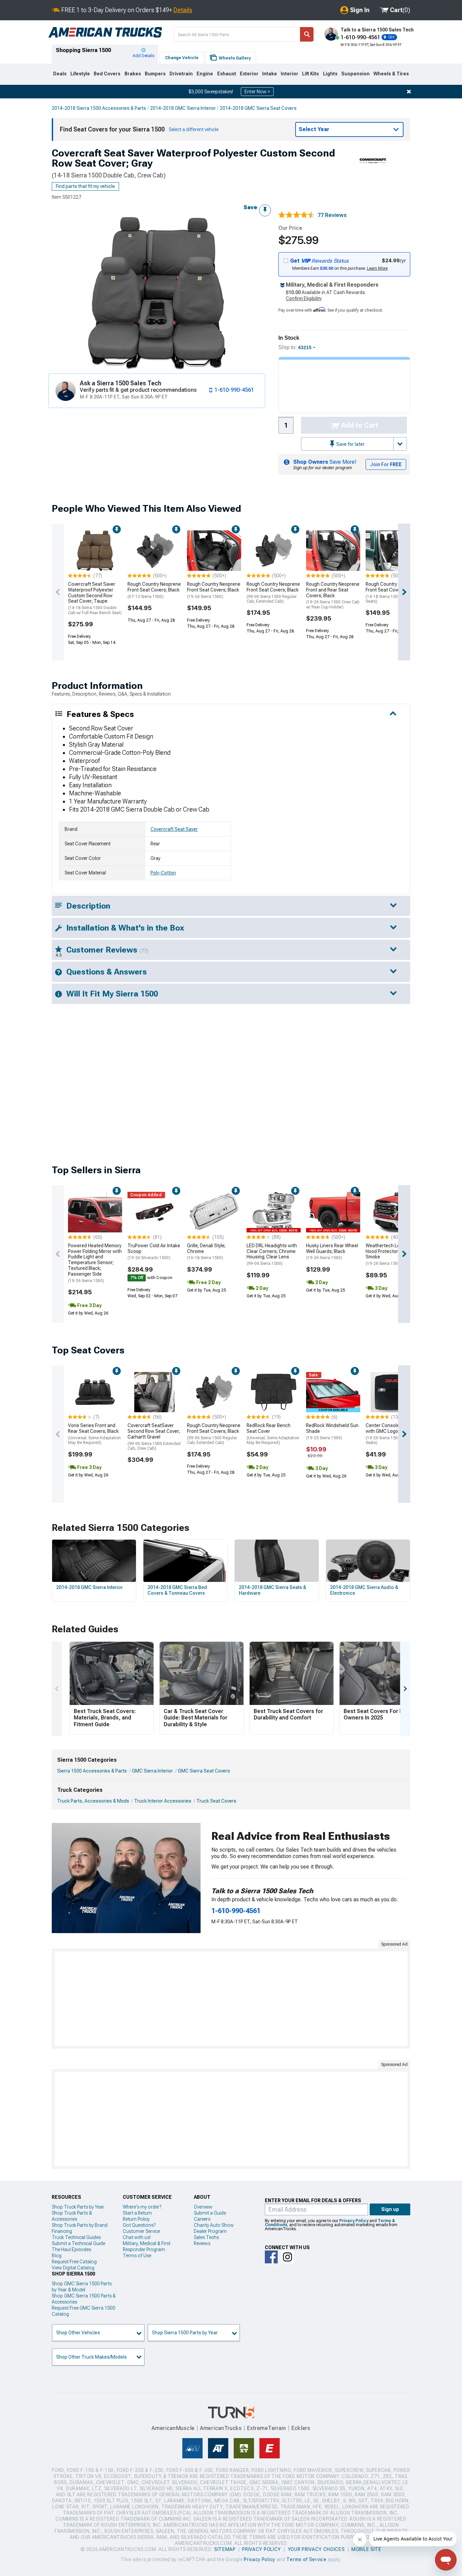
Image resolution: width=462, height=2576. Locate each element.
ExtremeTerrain (267, 2428)
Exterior (249, 74)
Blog (57, 2256)
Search (307, 34)
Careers (202, 2219)
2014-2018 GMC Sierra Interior (183, 108)
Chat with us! (137, 2237)
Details (183, 10)
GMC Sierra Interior (152, 1771)
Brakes (133, 74)
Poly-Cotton (163, 873)
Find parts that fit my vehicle (85, 186)
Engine (205, 74)
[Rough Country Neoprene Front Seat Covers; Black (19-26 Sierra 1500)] (214, 551)
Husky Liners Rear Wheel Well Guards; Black (332, 1252)
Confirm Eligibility (304, 298)
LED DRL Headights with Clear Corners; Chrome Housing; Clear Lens (272, 1254)
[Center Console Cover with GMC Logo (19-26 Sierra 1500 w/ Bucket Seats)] (393, 1392)
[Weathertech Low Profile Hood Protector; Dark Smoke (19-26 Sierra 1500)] (393, 1212)
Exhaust (227, 74)
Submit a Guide (210, 2213)
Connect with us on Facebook (271, 2257)
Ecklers (301, 2428)
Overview (203, 2207)
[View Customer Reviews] (297, 215)
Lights (330, 74)
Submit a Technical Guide (78, 2243)
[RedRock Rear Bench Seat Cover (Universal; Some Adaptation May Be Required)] (274, 1392)
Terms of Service (306, 2559)
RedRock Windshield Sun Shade (332, 1431)
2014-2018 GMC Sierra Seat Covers (258, 108)
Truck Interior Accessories (163, 1801)
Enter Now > (257, 92)
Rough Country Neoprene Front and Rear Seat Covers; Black (333, 595)
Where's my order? (142, 2207)
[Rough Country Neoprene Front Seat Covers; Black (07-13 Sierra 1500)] (155, 551)
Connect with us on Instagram (287, 2257)
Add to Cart (359, 425)
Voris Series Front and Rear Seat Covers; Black (94, 1434)
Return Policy (136, 2219)
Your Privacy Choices (316, 2549)
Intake (270, 74)
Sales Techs (206, 2237)
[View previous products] (58, 592)
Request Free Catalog (74, 2262)
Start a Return (137, 2213)
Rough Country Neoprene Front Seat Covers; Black (154, 590)
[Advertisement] (231, 1999)
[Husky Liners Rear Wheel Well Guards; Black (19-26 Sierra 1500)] (333, 1212)
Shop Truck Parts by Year (78, 2207)
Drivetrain (181, 74)
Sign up (390, 2209)
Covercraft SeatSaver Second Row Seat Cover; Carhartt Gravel (154, 1437)
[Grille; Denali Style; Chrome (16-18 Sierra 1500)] (214, 1212)
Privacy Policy (354, 2221)
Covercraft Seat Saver (174, 829)
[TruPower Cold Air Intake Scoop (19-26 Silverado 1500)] (155, 1212)
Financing (62, 2231)
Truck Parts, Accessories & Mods (93, 1801)
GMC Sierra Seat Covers (204, 1771)
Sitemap (225, 2549)
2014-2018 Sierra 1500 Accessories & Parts (99, 108)
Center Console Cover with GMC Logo (392, 1434)
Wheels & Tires (391, 74)
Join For (386, 464)
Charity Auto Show (214, 2225)
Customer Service (141, 2231)
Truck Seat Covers (216, 1801)
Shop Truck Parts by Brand (80, 2225)
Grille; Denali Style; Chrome (206, 1252)
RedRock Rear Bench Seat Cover (273, 1434)
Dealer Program (210, 2231)
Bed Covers (107, 74)
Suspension (355, 74)
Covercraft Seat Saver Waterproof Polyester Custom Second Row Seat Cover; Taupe (95, 598)
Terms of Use (137, 2256)
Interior (290, 74)
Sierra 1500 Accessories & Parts (92, 1771)
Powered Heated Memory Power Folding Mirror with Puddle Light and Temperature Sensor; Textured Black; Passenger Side (95, 1263)
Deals (60, 74)
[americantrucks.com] (105, 32)
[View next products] (404, 592)
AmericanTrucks (221, 2428)
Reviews (202, 2243)
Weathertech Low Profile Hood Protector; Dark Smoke (392, 1254)
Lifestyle (80, 74)
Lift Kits (310, 74)
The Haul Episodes (71, 2249)
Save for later (350, 444)
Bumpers (155, 74)
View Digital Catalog (73, 2268)
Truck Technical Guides (76, 2237)
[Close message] (409, 92)
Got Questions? (139, 2225)
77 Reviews (332, 215)
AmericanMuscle (173, 2428)
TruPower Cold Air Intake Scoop (154, 1252)
